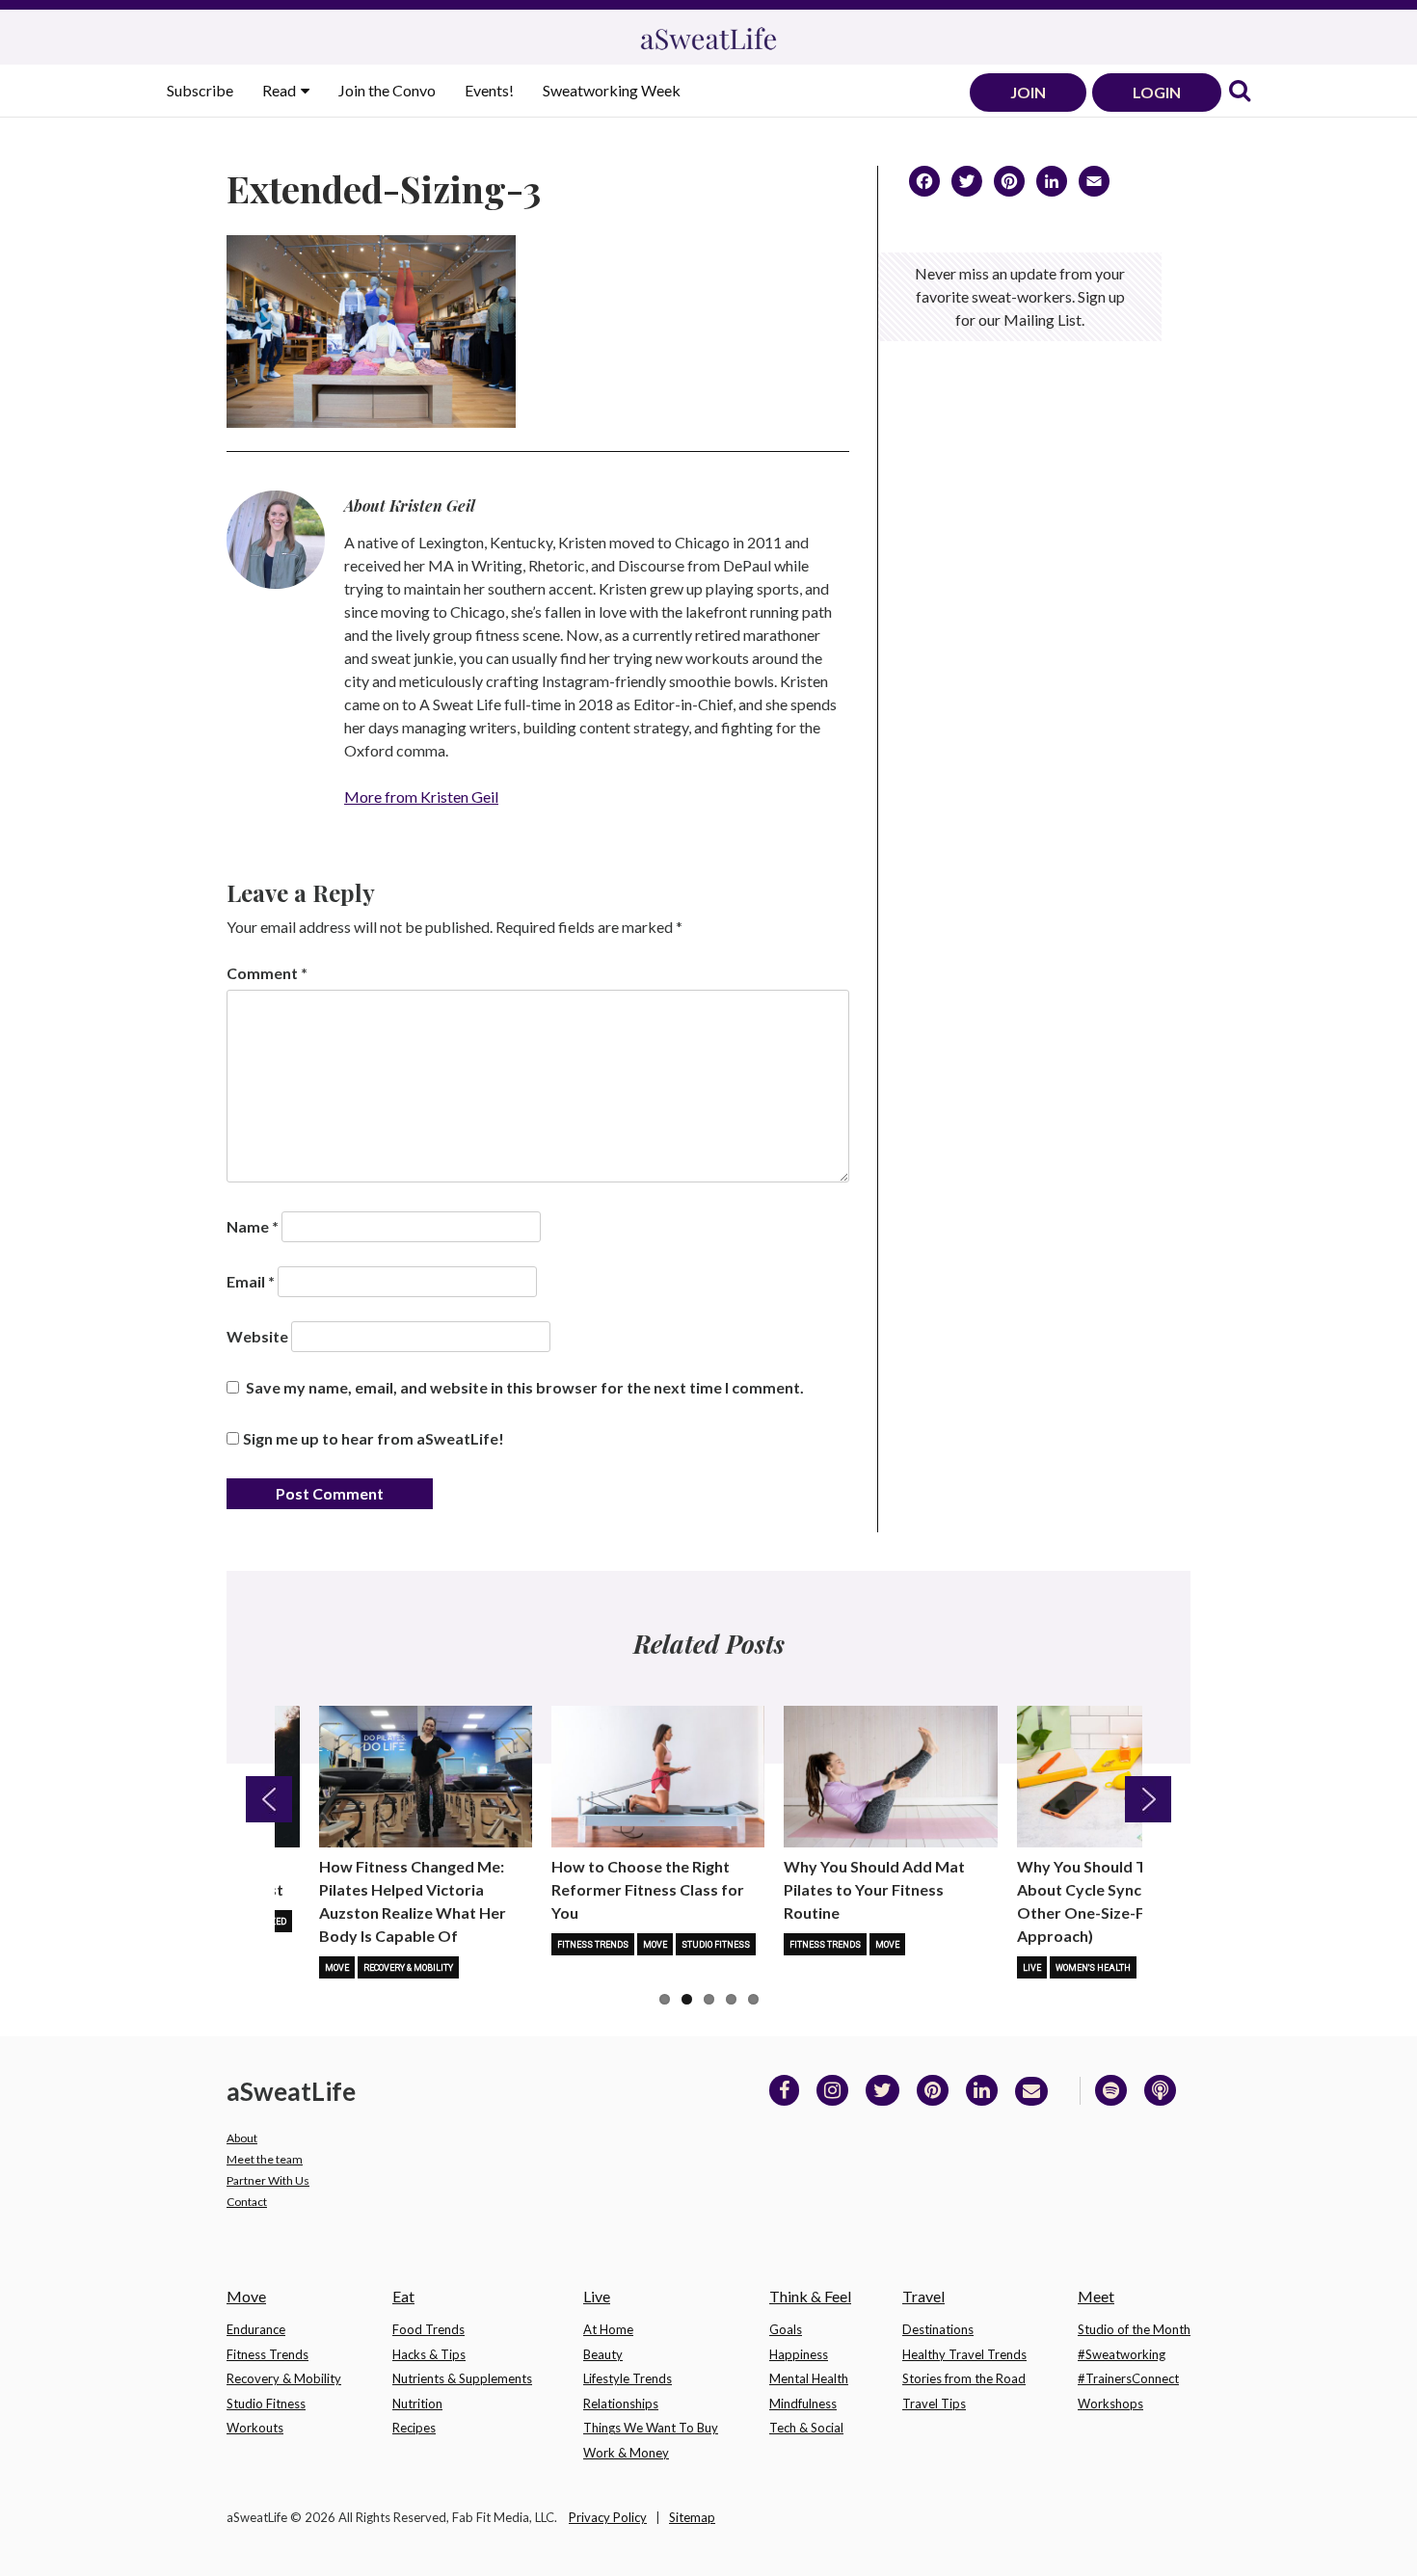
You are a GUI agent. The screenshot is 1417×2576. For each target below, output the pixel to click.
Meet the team (265, 2159)
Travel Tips (934, 2403)
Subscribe (200, 90)
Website (257, 1336)
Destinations (938, 2329)
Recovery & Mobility (408, 1968)
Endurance (256, 2329)
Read (281, 90)
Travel (923, 2296)
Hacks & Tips (429, 2354)
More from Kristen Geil (421, 797)
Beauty (603, 2354)
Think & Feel (810, 2296)
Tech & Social (806, 2428)
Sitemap (692, 2517)
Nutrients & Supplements (462, 2378)
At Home (608, 2329)
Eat (403, 2296)
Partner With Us (268, 2180)
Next (1148, 1799)
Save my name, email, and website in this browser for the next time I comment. (525, 1387)
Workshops (1110, 2403)
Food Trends (428, 2329)
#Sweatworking (1122, 2354)
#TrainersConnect (1128, 2378)
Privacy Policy (608, 2517)
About (242, 2138)
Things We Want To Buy (651, 2428)
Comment (267, 973)
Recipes (414, 2428)
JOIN (1028, 92)
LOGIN (1157, 92)
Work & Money (626, 2453)
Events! (489, 90)
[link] (1240, 92)
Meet (1096, 2296)
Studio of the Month (1134, 2329)
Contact (247, 2202)
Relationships (621, 2403)
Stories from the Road (964, 2378)
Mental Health (809, 2378)
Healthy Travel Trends (964, 2354)
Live (1032, 1968)
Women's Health (1093, 1968)
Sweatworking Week (612, 90)
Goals (786, 2329)
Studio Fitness (716, 1945)
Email (251, 1281)
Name (253, 1226)
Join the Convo (387, 90)
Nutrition (417, 2403)
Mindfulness (803, 2403)
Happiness (799, 2354)
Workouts (255, 2428)
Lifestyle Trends (628, 2378)
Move (337, 1968)
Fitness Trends (593, 1945)
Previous (269, 1799)
